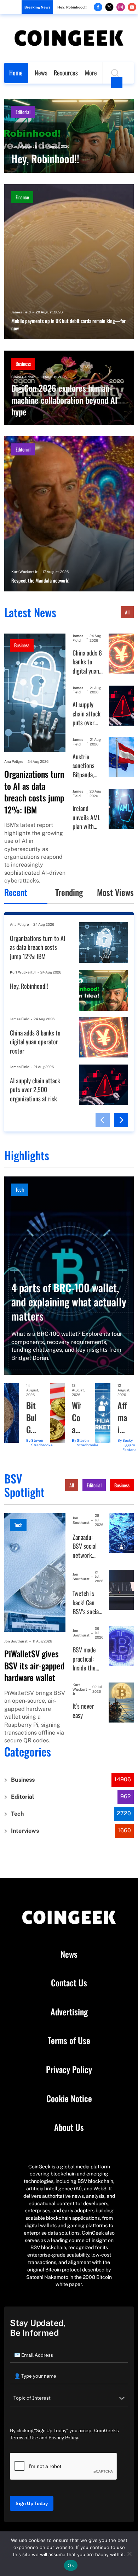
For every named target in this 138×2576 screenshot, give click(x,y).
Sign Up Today (32, 2503)
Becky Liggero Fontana (130, 1445)
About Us (69, 2127)
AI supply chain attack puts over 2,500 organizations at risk (88, 714)
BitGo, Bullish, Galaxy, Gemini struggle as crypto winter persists (31, 1417)
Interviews (25, 1831)
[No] (129, 2554)
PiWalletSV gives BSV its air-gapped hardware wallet (34, 1666)
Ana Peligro (14, 761)
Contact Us (69, 1983)
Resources (66, 73)
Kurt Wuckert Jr (24, 146)
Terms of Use (69, 2041)
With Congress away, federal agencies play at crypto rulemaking (76, 1417)
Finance (22, 197)
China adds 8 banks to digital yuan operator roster (87, 662)
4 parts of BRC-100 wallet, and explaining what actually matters (69, 1302)
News (41, 73)
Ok (71, 2565)
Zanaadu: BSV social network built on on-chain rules (86, 1546)
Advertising (69, 2012)
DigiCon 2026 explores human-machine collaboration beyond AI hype (64, 400)
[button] (103, 1120)
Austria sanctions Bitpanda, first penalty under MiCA (87, 766)
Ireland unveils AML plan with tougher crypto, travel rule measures (86, 818)
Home (16, 73)
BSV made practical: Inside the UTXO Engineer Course (84, 1659)
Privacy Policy (69, 2070)
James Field (21, 312)
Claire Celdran (23, 377)
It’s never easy (83, 1711)
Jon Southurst (16, 1641)
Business (23, 364)
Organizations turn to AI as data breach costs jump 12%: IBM (34, 792)
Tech (20, 1189)
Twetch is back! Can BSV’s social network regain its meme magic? (86, 1603)
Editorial (23, 112)
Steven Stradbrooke (42, 1443)
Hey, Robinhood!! (72, 7)
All (127, 612)
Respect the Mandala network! (40, 580)
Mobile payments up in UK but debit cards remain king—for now (68, 325)
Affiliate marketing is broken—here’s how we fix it (122, 1417)
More (91, 73)
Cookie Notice (69, 2099)
